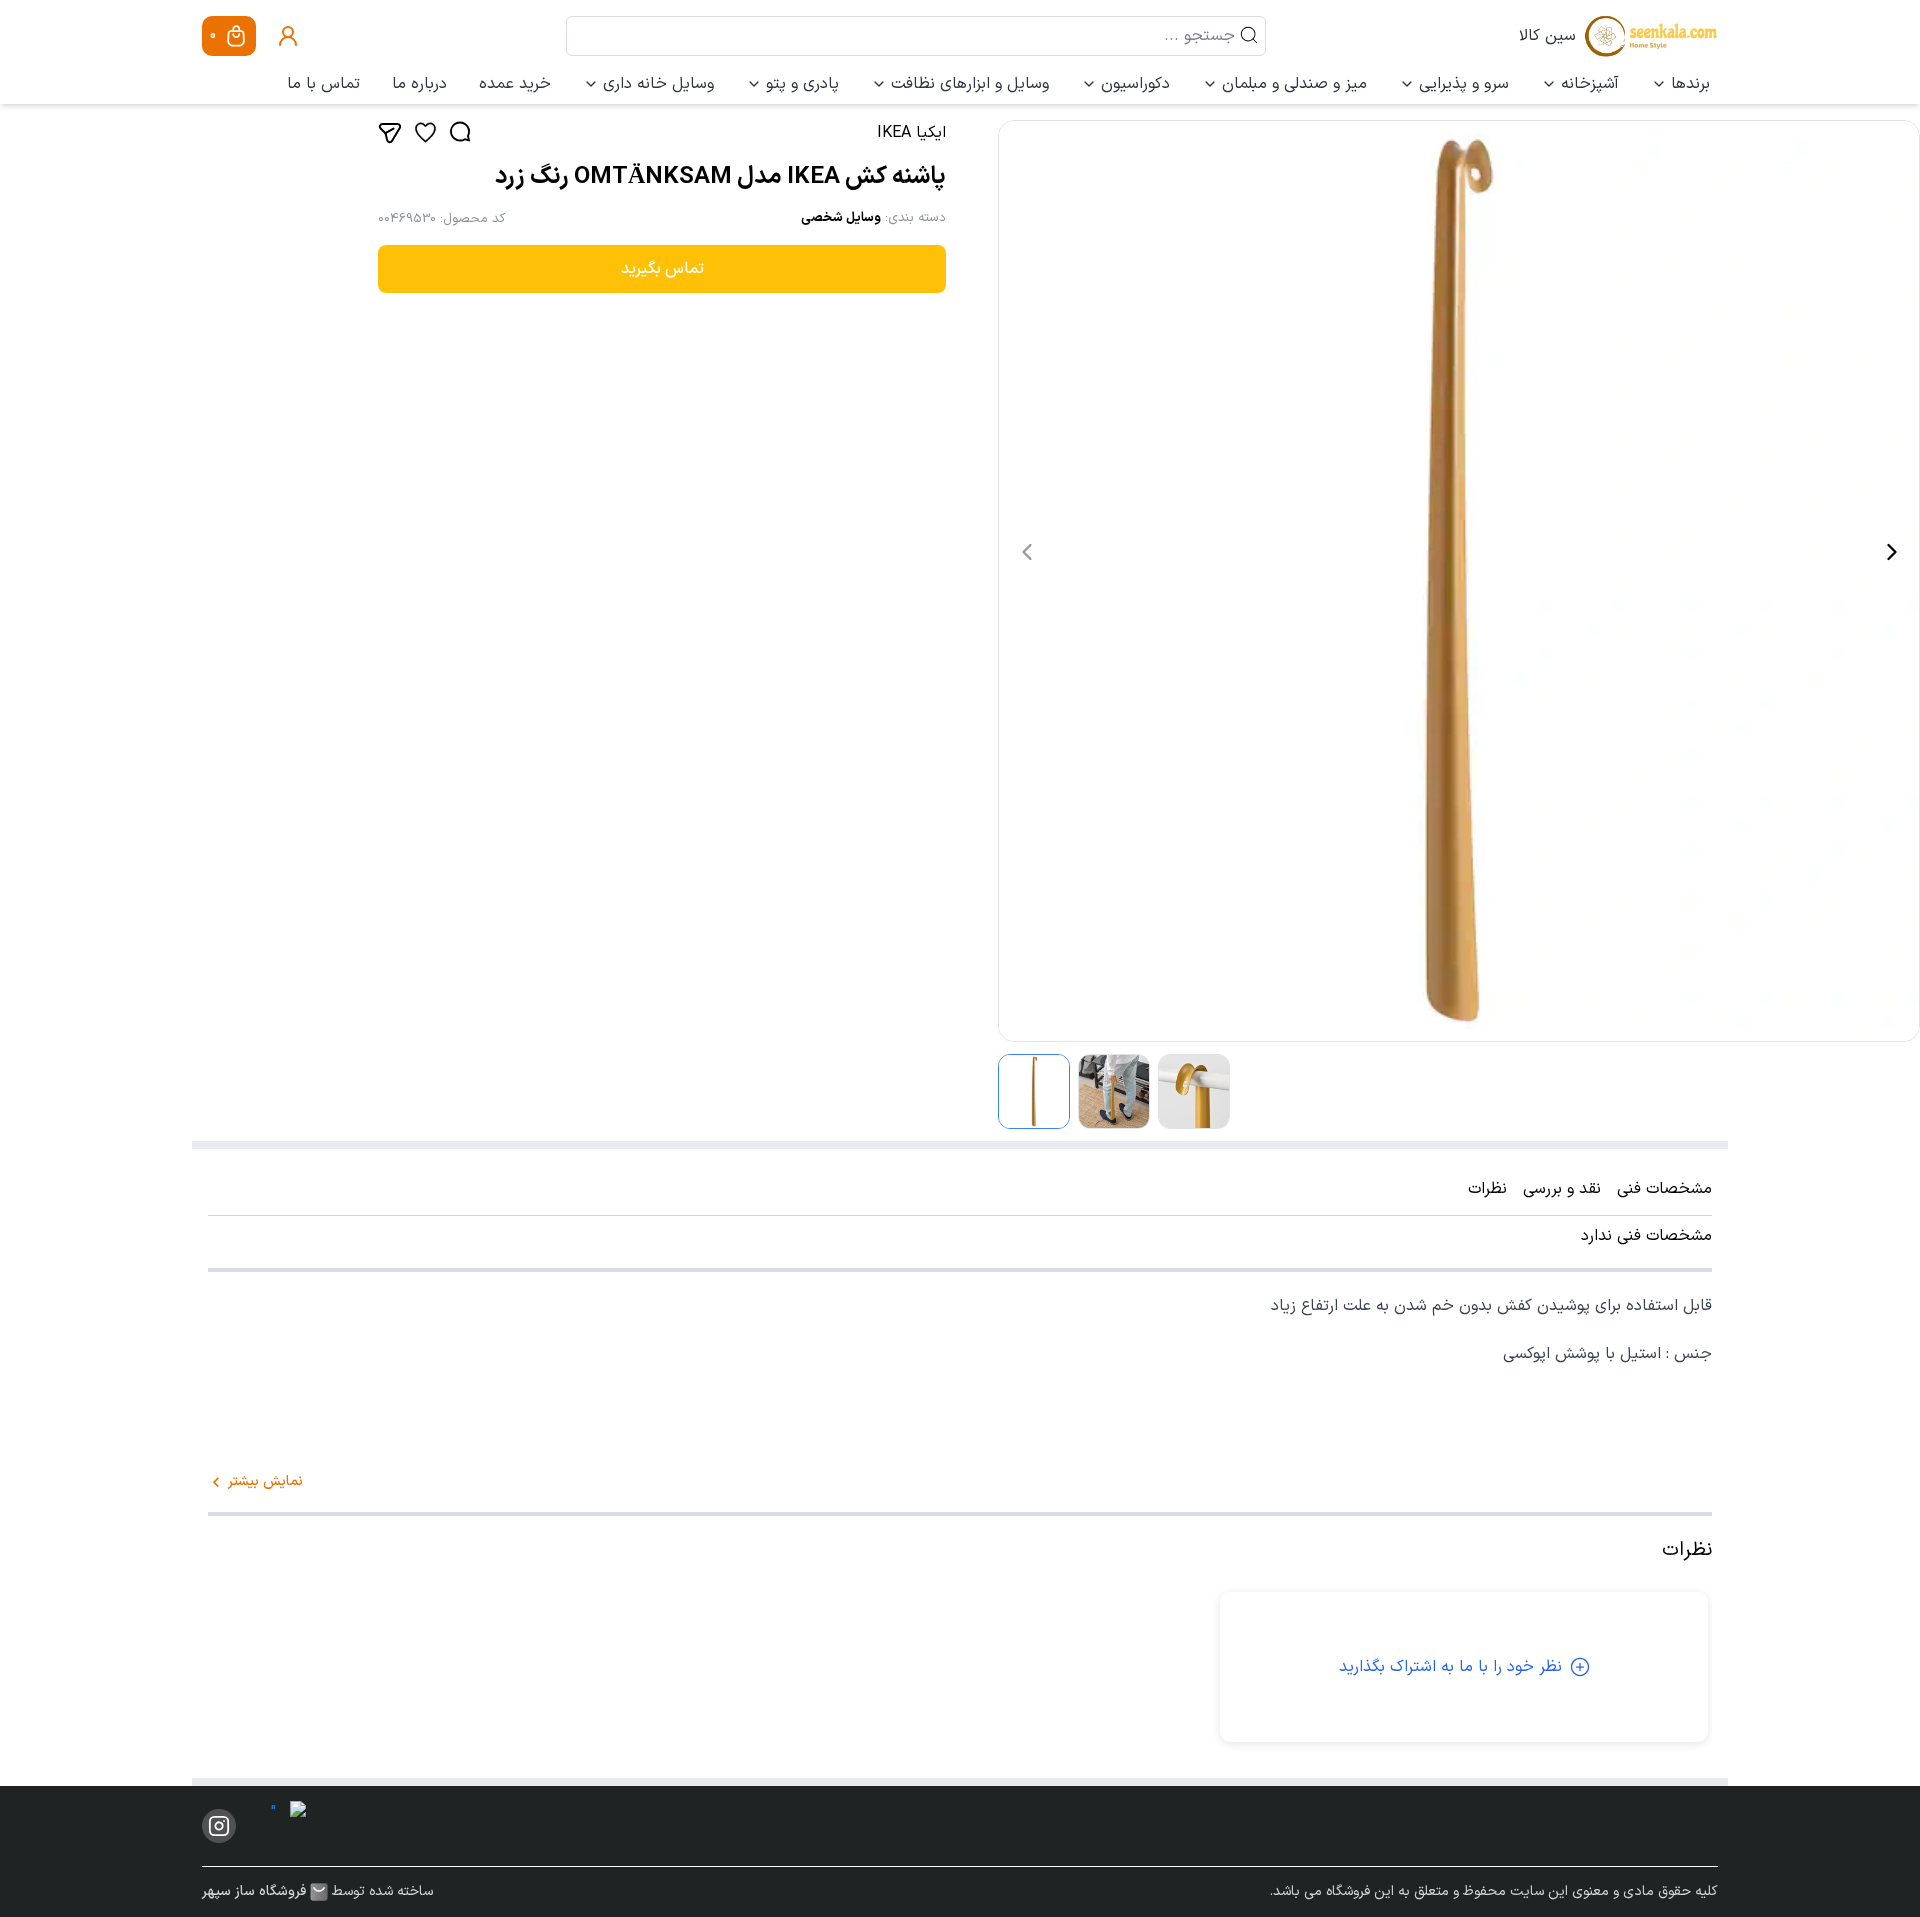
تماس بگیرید (662, 269)
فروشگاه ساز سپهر (254, 1892)
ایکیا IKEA (911, 133)
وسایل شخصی (841, 218)
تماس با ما (323, 84)
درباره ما (419, 84)
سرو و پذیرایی (1464, 84)
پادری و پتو (802, 84)
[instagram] (219, 1826)
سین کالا (1547, 36)
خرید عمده (515, 84)
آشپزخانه (1590, 84)
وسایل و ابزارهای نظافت (970, 84)
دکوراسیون (1135, 84)
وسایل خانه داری (658, 84)
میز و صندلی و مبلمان (1294, 84)
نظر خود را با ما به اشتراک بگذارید (1450, 1667)
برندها (1690, 84)
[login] (288, 36)
